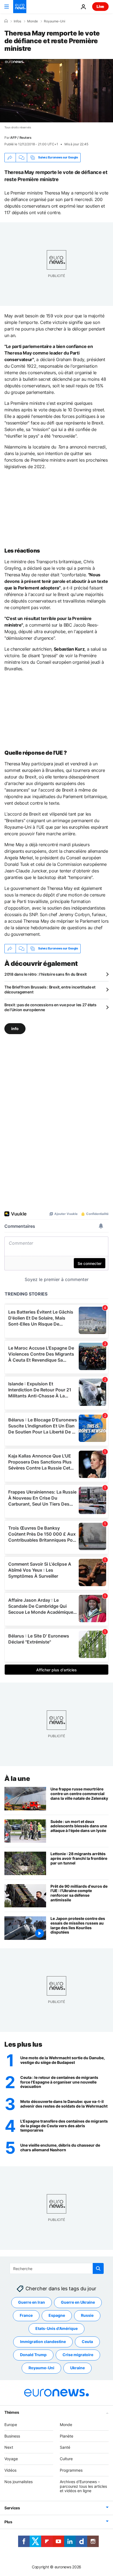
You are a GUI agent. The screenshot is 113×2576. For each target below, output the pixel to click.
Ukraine (77, 2368)
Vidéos (10, 2470)
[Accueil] (6, 21)
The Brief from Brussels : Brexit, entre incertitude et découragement (50, 989)
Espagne (57, 2316)
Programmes (71, 2470)
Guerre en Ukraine (78, 2302)
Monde (33, 21)
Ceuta (87, 2342)
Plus (8, 2522)
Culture (66, 2459)
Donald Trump (33, 2355)
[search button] (98, 2268)
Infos (17, 21)
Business (12, 2436)
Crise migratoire (78, 2355)
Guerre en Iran (32, 2302)
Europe (11, 2425)
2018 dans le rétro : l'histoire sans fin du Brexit (46, 974)
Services (12, 2508)
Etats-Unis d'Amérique (56, 2329)
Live (100, 6)
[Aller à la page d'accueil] (20, 7)
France (26, 2316)
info (15, 1028)
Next (9, 2447)
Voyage (11, 2459)
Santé (65, 2447)
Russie (87, 2316)
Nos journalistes (19, 2482)
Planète (67, 2436)
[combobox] (57, 2268)
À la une (17, 1779)
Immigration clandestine (43, 2342)
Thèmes (12, 2412)
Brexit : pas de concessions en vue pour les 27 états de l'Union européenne (50, 1007)
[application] (56, 91)
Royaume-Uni (55, 21)
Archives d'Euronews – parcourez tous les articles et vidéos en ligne (83, 2486)
